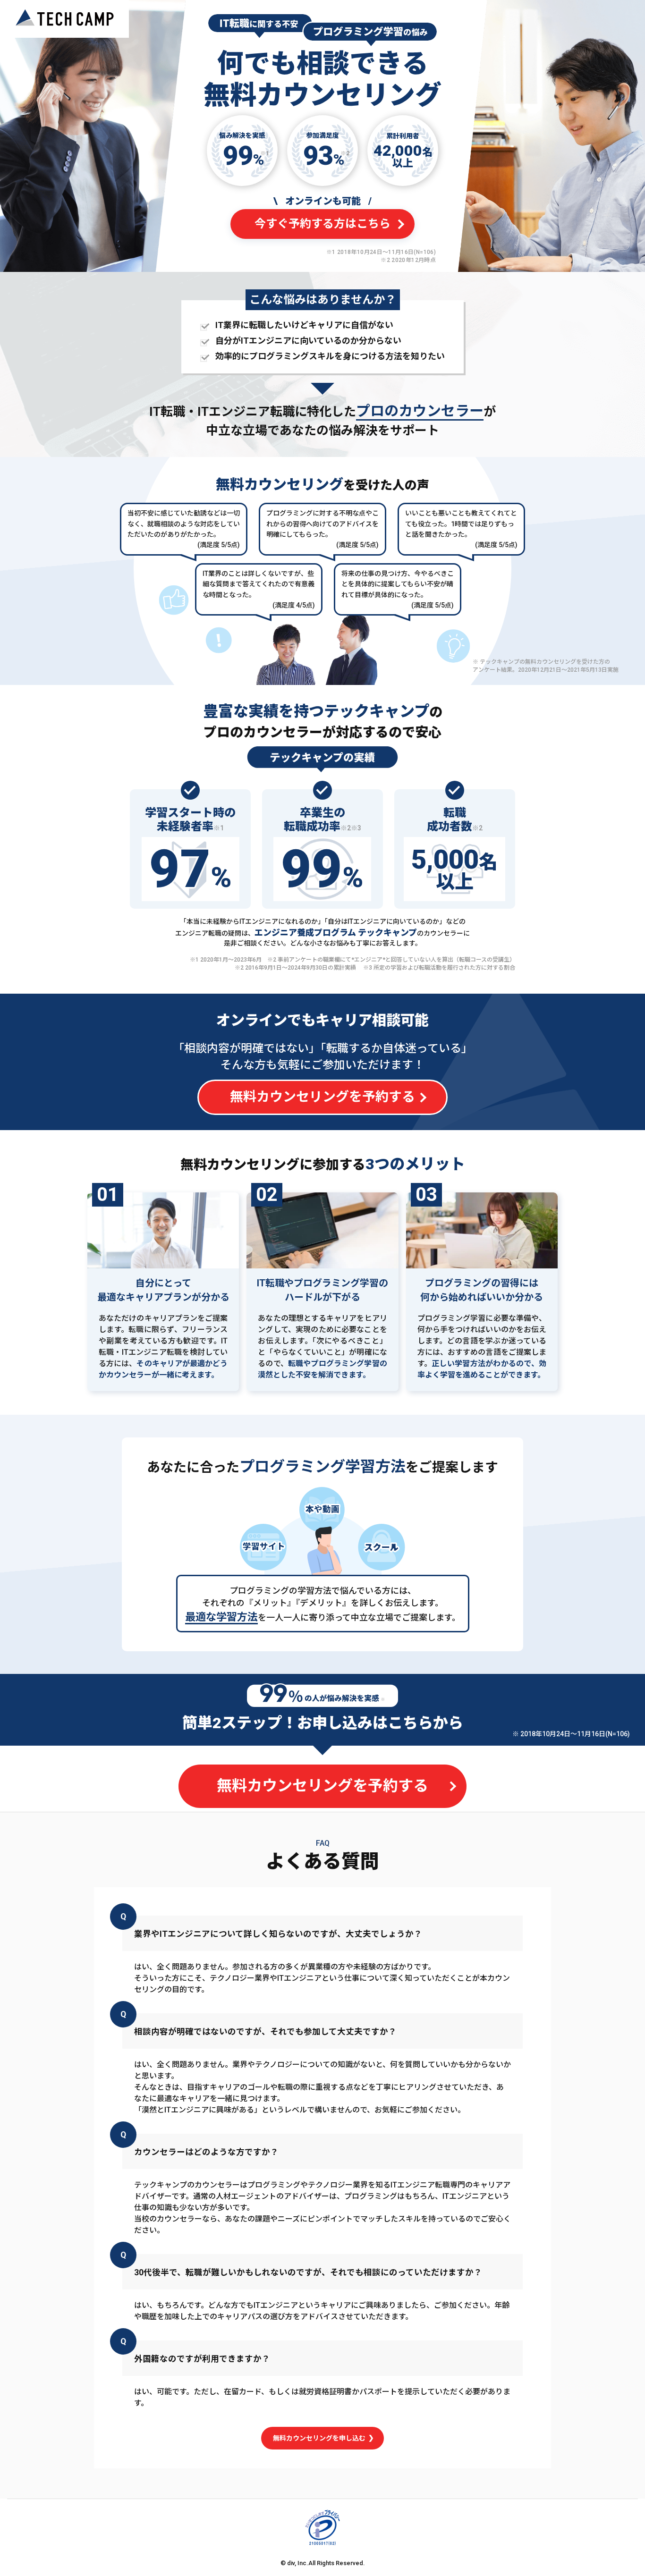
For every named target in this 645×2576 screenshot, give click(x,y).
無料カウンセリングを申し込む (320, 2438)
